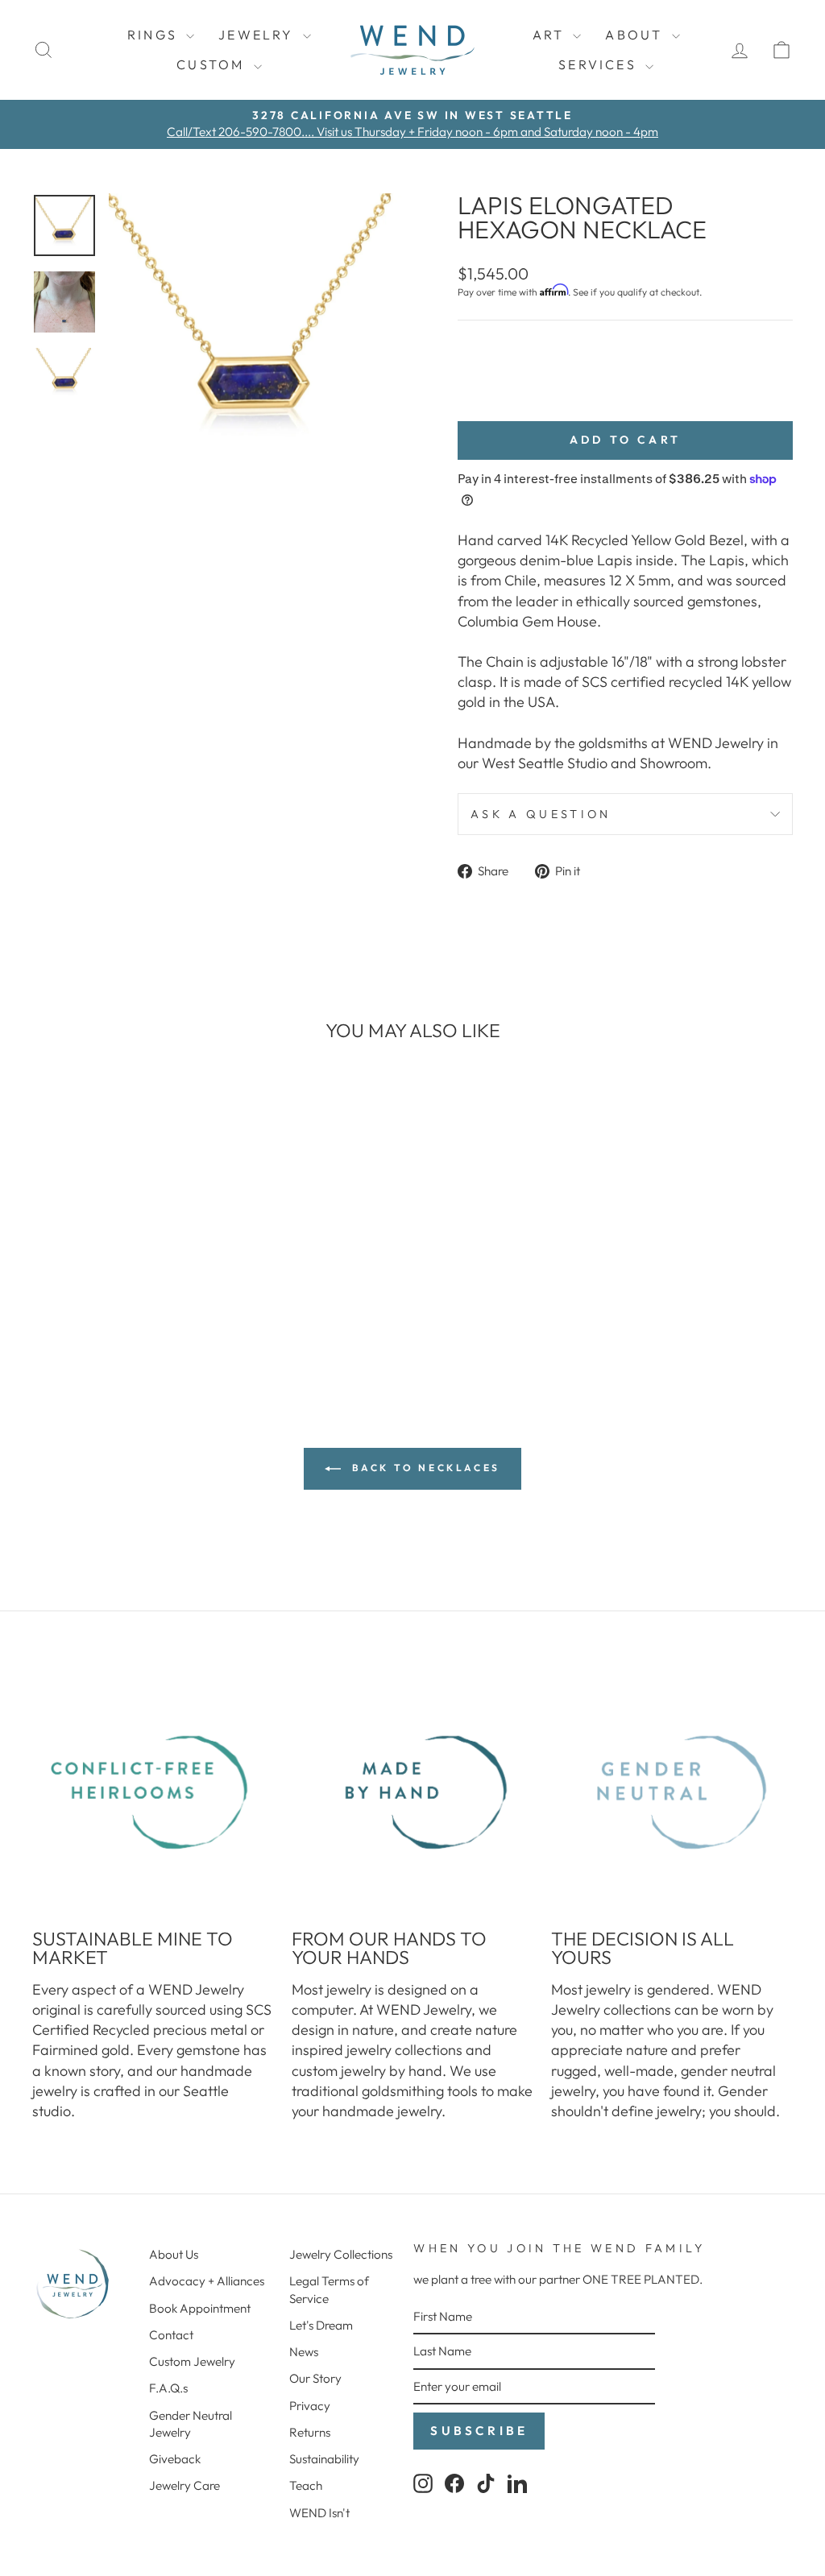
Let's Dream (321, 2325)
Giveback (175, 2459)
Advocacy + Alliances (207, 2281)
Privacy (310, 2406)
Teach (306, 2485)
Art (551, 35)
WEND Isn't (319, 2513)
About (636, 35)
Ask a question (541, 814)
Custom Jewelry (192, 2361)
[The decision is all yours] (672, 1792)
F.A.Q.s (168, 2388)
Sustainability (324, 2459)
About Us (174, 2254)
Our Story (315, 2378)
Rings (155, 35)
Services (600, 64)
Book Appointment (200, 2308)
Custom (213, 64)
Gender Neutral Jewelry (191, 2424)
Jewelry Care (184, 2485)
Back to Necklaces (424, 1468)
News (304, 2352)
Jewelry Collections (341, 2254)
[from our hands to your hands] (412, 1792)
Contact (171, 2335)
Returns (310, 2432)
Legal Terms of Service (329, 2289)
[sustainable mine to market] (153, 1792)
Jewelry (259, 35)
